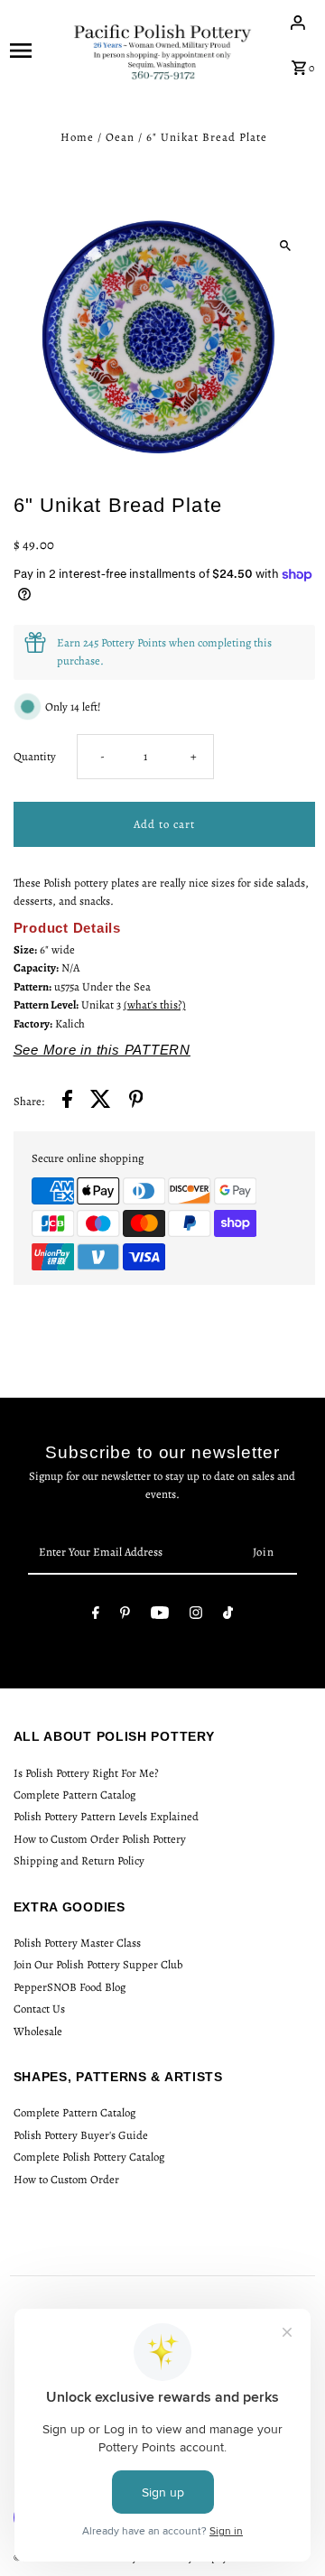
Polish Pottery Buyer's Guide (81, 2135)
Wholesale (38, 2031)
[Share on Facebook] (67, 1102)
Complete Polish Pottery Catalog (89, 2157)
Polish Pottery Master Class (77, 1943)
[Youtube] (160, 1616)
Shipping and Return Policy (79, 1860)
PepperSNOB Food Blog (70, 1987)
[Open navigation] (35, 50)
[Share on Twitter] (101, 1102)
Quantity (35, 756)
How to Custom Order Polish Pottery (100, 1839)
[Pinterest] (125, 1616)
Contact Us (39, 2009)
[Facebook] (96, 1616)
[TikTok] (228, 1616)
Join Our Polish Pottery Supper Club (98, 1964)
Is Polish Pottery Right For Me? (86, 1773)
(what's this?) (155, 1004)
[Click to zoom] (286, 245)
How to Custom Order (66, 2179)
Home (77, 137)
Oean (120, 137)
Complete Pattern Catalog (74, 1795)
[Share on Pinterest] (136, 1102)
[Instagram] (196, 1616)
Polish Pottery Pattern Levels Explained (106, 1816)
